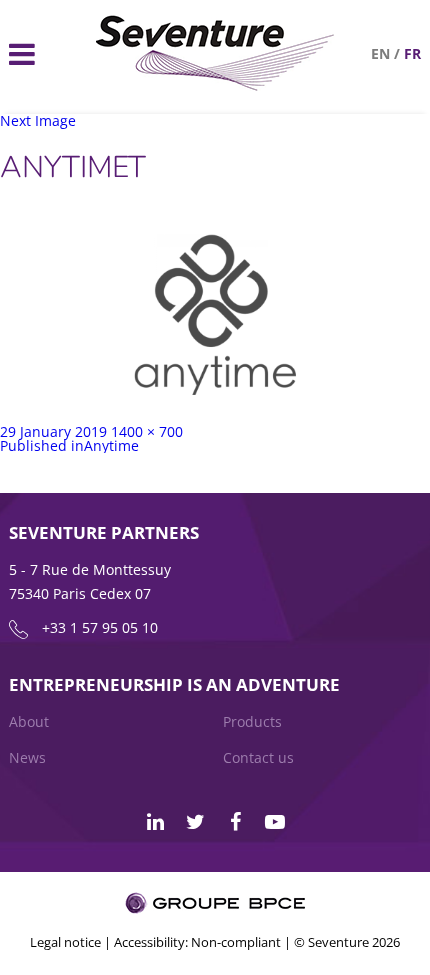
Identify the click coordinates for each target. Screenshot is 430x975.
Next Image (38, 120)
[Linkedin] (155, 822)
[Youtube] (275, 822)
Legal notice (65, 942)
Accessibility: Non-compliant (197, 942)
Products (252, 721)
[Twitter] (195, 822)
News (27, 757)
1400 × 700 (147, 431)
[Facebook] (235, 822)
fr (412, 53)
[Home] (215, 85)
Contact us (258, 757)
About (29, 721)
